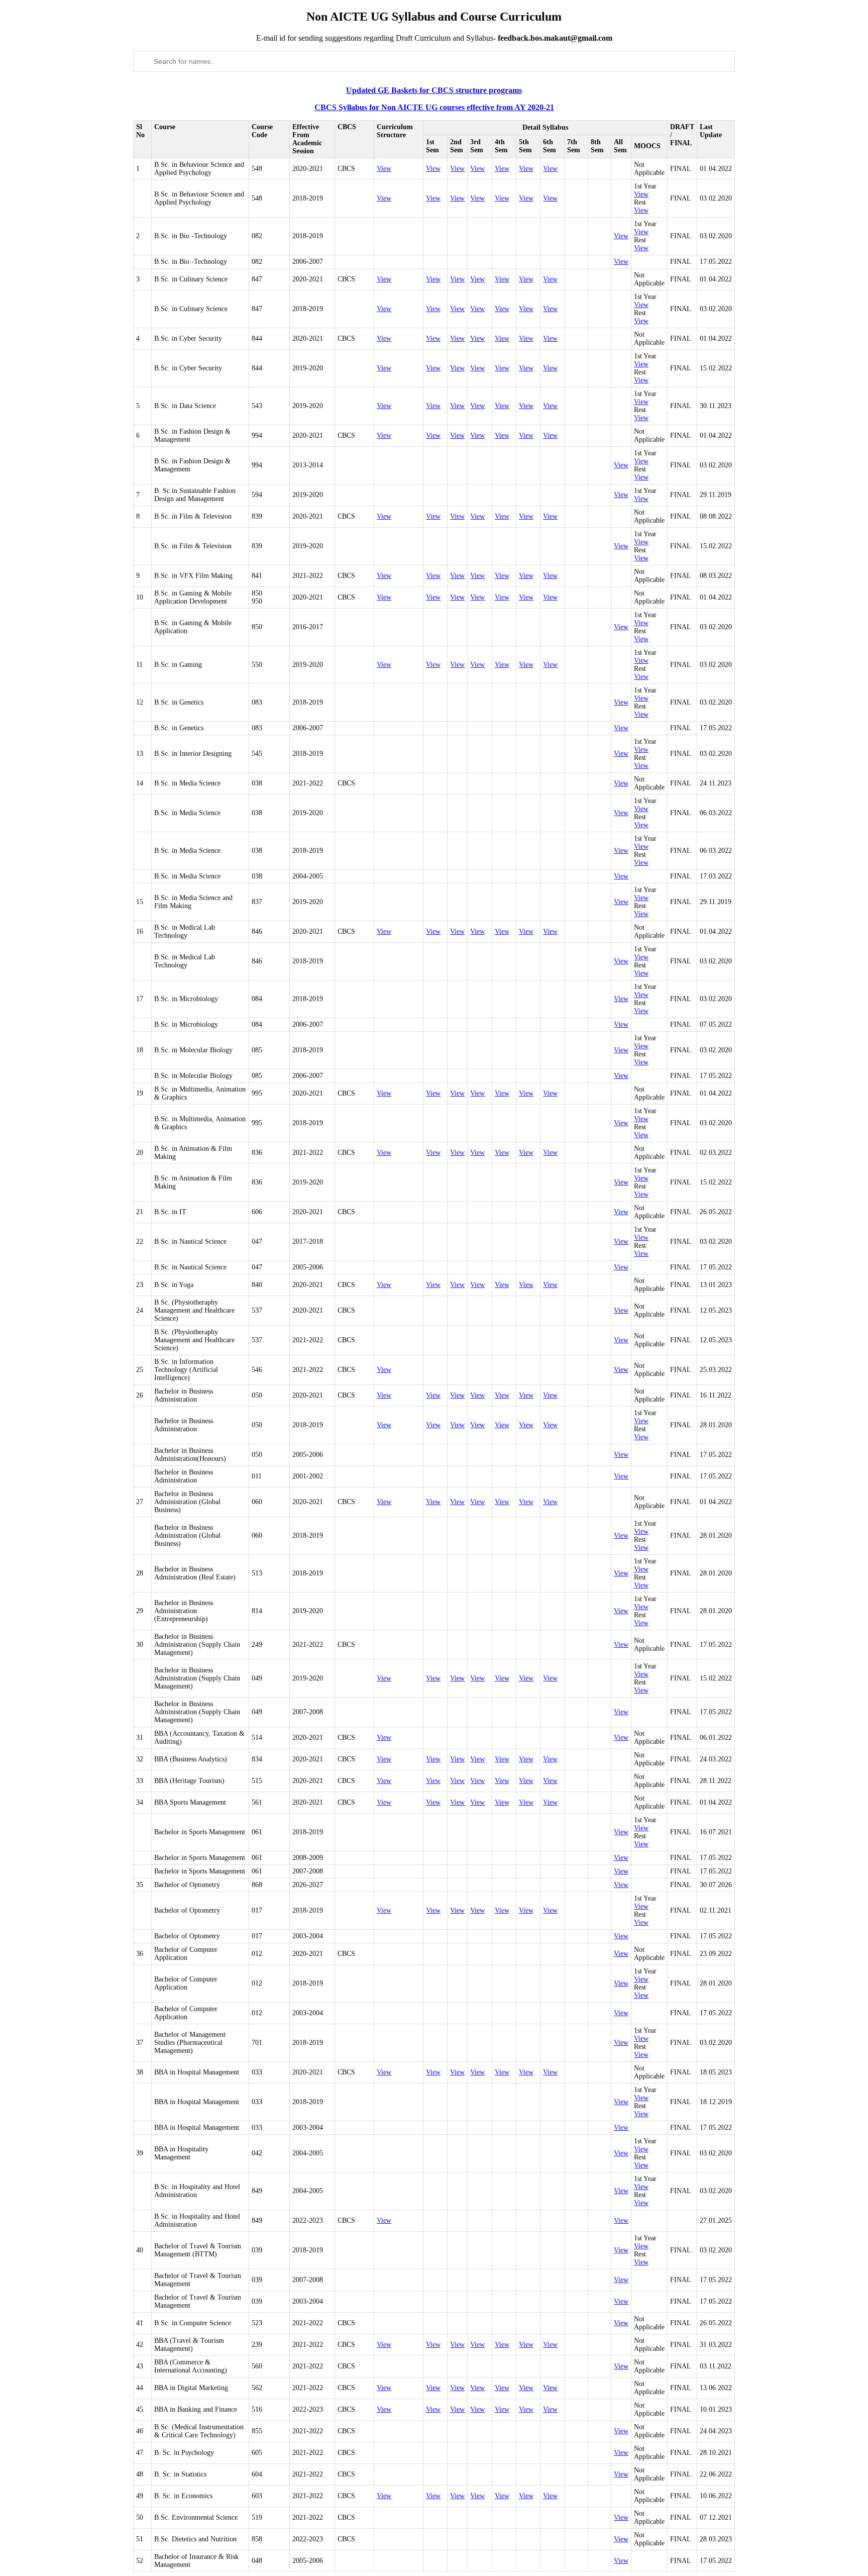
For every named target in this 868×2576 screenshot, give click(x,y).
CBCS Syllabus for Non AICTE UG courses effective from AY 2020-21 (434, 107)
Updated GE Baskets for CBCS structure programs (434, 90)
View (384, 169)
